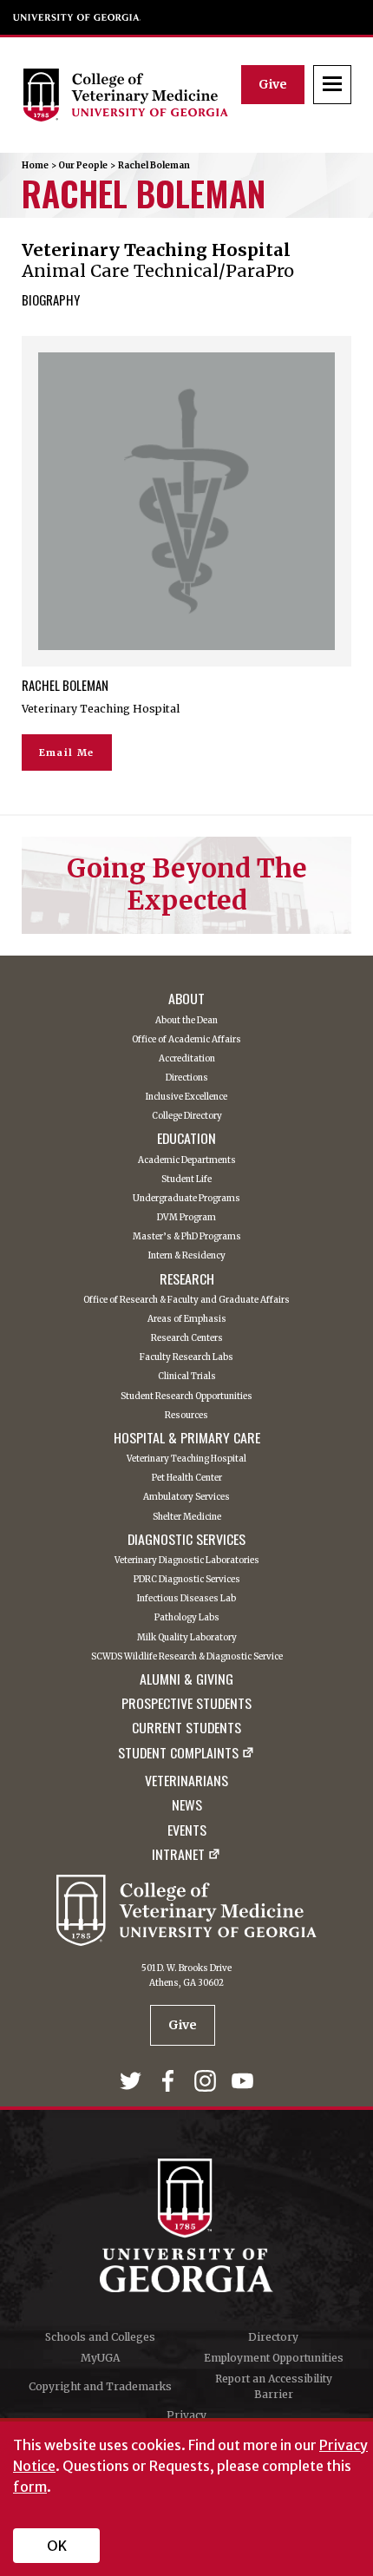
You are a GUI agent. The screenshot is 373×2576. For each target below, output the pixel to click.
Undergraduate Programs (186, 1199)
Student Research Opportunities (186, 1396)
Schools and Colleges (100, 2337)
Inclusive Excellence (186, 1097)
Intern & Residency (187, 1256)
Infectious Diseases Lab (186, 1599)
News (187, 1804)
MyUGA (100, 2358)
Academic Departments (187, 1160)
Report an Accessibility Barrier (274, 2386)
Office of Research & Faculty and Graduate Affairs (186, 1300)
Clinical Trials (187, 1377)
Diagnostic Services (186, 1539)
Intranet (178, 1856)
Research (187, 1278)
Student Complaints (178, 1754)
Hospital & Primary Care (187, 1437)
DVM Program (186, 1218)
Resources (186, 1416)
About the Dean (186, 1021)
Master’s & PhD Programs (187, 1237)
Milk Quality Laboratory (187, 1638)
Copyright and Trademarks (100, 2386)
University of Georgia (77, 17)
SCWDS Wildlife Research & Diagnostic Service (187, 1657)
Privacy (186, 2415)
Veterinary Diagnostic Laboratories (187, 1561)
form (30, 2487)
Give (273, 84)
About (186, 998)
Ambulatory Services (186, 1497)
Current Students (186, 1727)
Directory (273, 2337)
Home (35, 165)
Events (187, 1830)
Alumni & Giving (186, 1679)
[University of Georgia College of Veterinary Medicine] (132, 95)
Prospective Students (186, 1703)
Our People (83, 165)
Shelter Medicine (187, 1517)
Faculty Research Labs (186, 1357)
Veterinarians (186, 1780)
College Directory (187, 1116)
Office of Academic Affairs (186, 1040)
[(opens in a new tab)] (132, 2084)
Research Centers (187, 1338)
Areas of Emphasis (187, 1319)
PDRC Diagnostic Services (187, 1580)
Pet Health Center (187, 1478)
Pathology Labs (187, 1618)
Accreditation (187, 1059)
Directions (187, 1078)
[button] (332, 85)
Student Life (186, 1180)
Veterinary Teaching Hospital (186, 1459)
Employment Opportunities (274, 2358)
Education (186, 1138)
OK (57, 2546)
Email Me (67, 752)
